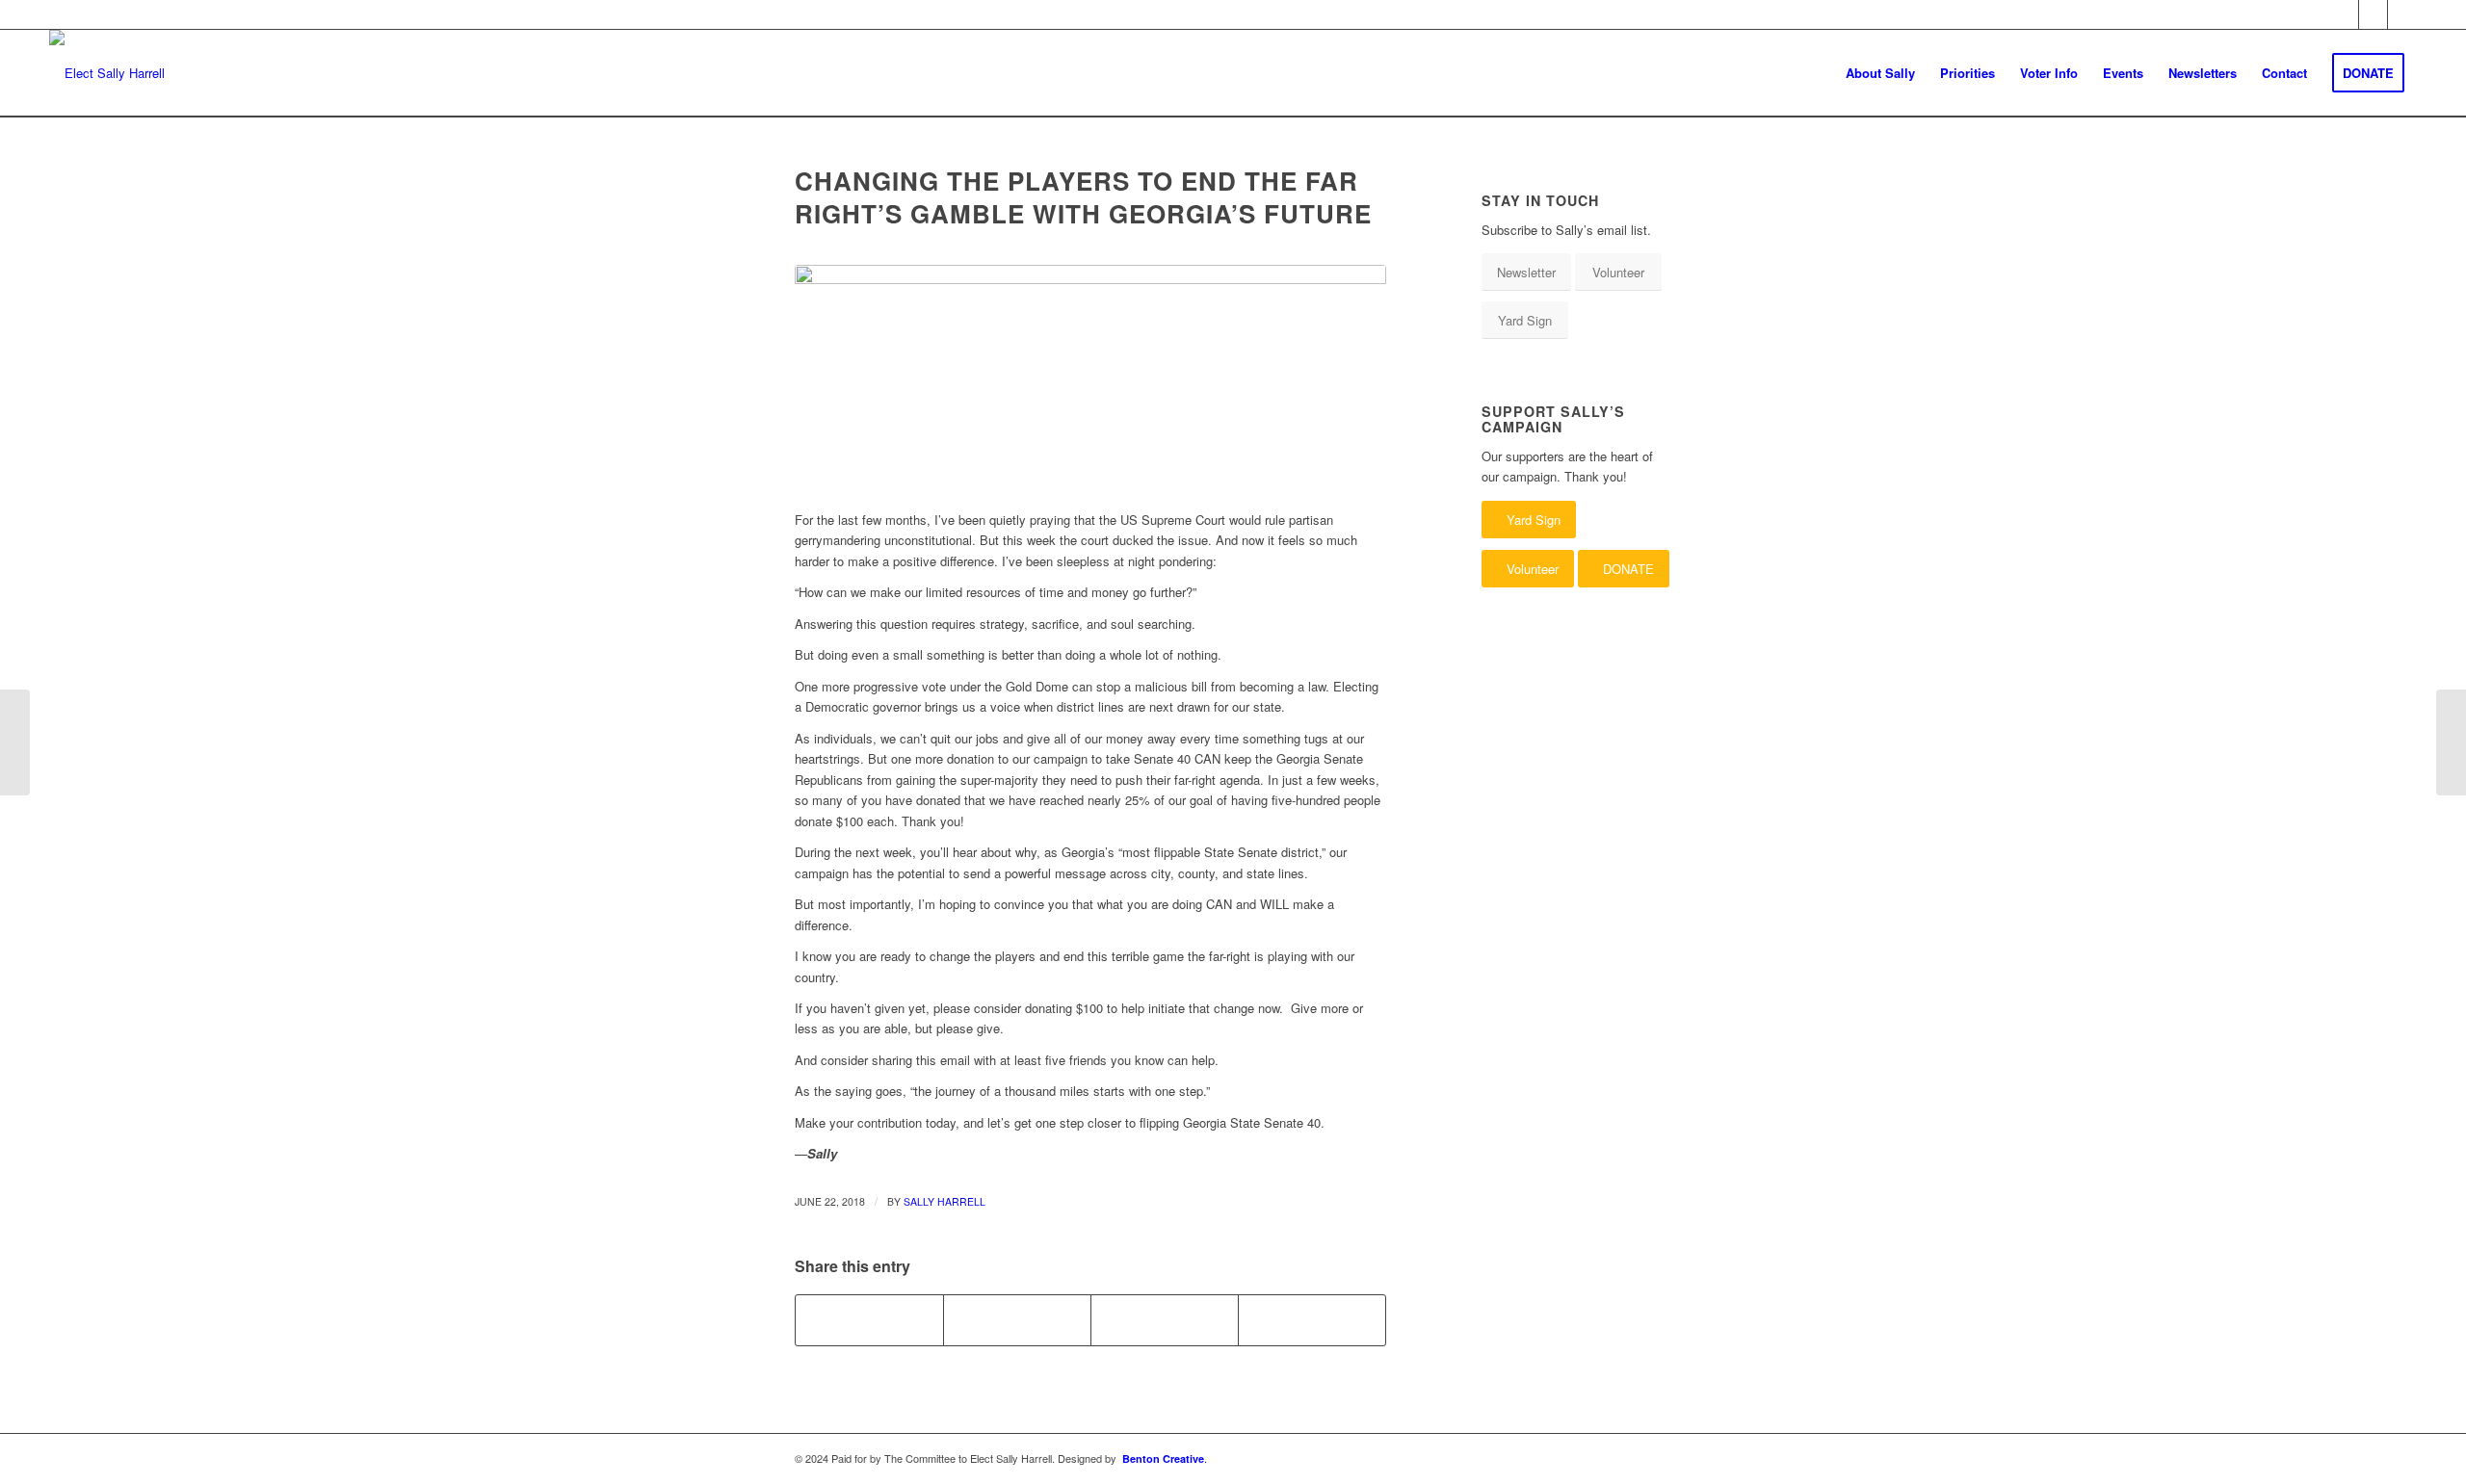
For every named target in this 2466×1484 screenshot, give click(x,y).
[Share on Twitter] (1017, 1320)
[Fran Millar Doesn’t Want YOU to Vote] (2451, 742)
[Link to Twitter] (2373, 14)
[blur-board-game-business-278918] (1090, 377)
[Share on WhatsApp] (1165, 1320)
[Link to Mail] (2402, 14)
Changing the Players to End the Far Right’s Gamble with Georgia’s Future (1083, 197)
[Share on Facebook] (869, 1320)
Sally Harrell (944, 1201)
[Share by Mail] (1312, 1320)
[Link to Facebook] (2344, 14)
